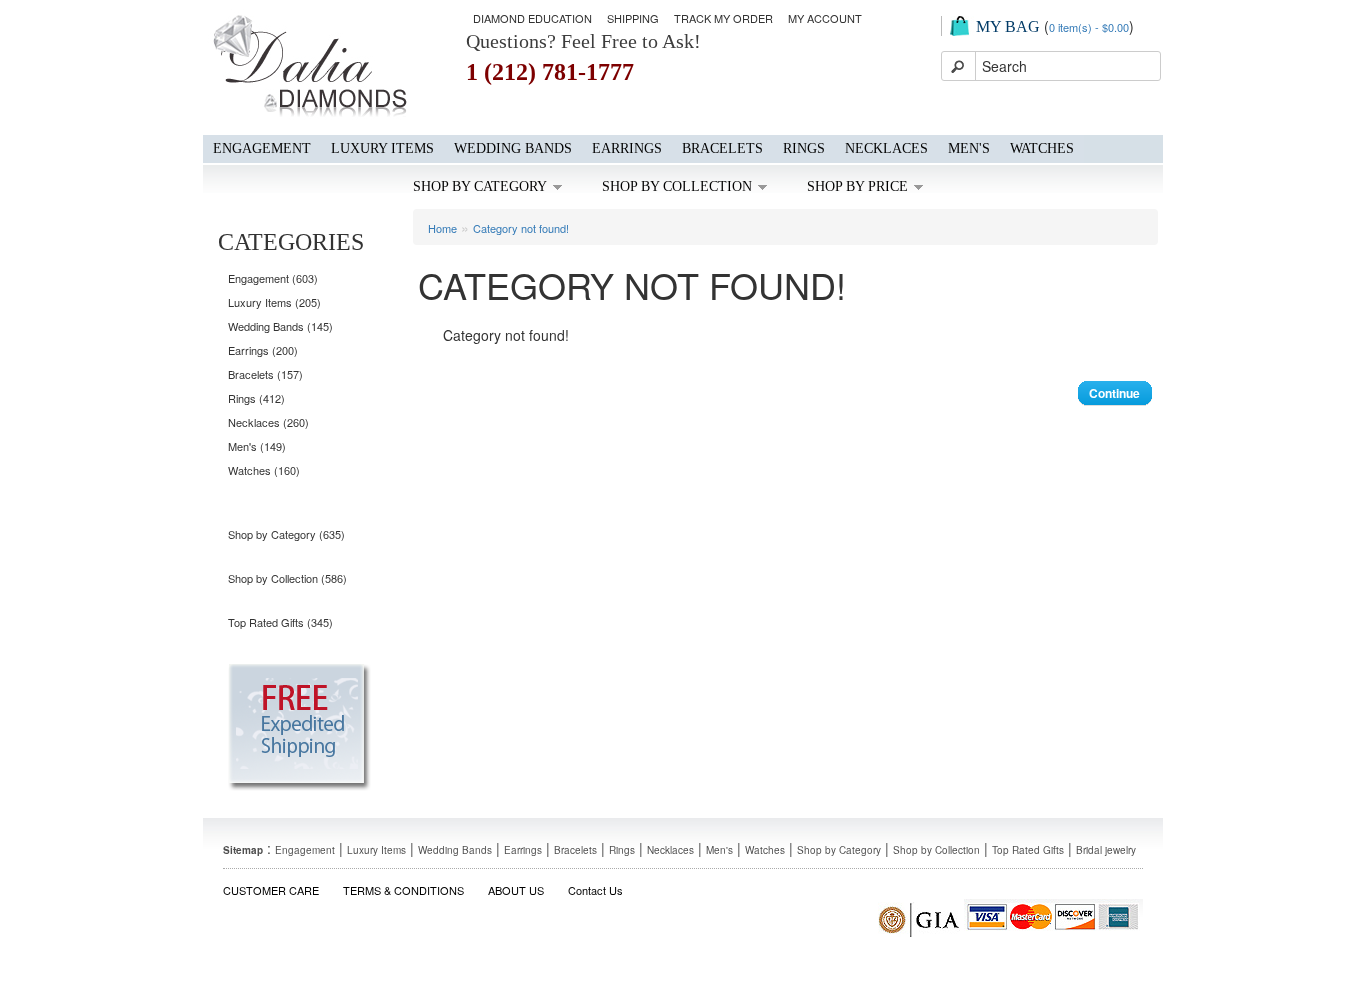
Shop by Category (480, 186)
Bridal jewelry (1106, 850)
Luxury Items (382, 148)
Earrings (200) (263, 350)
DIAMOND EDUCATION (532, 18)
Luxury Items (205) (274, 302)
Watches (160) (264, 470)
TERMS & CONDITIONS (403, 890)
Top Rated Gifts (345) (280, 622)
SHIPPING (633, 18)
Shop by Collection (677, 186)
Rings (804, 148)
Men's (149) (257, 446)
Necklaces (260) (268, 422)
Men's (969, 148)
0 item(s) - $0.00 (1089, 27)
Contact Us (595, 890)
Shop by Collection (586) (287, 578)
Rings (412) (256, 398)
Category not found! (521, 228)
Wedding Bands (513, 148)
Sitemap (243, 850)
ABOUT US (516, 890)
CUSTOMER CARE (271, 890)
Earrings (627, 148)
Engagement (262, 148)
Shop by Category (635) (286, 534)
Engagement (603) (273, 278)
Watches (1042, 148)
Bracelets (722, 148)
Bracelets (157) (265, 374)
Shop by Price (857, 186)
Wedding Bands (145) (280, 326)
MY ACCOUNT (825, 18)
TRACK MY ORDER (723, 18)
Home (442, 228)
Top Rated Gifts (1028, 850)
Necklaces (886, 148)
